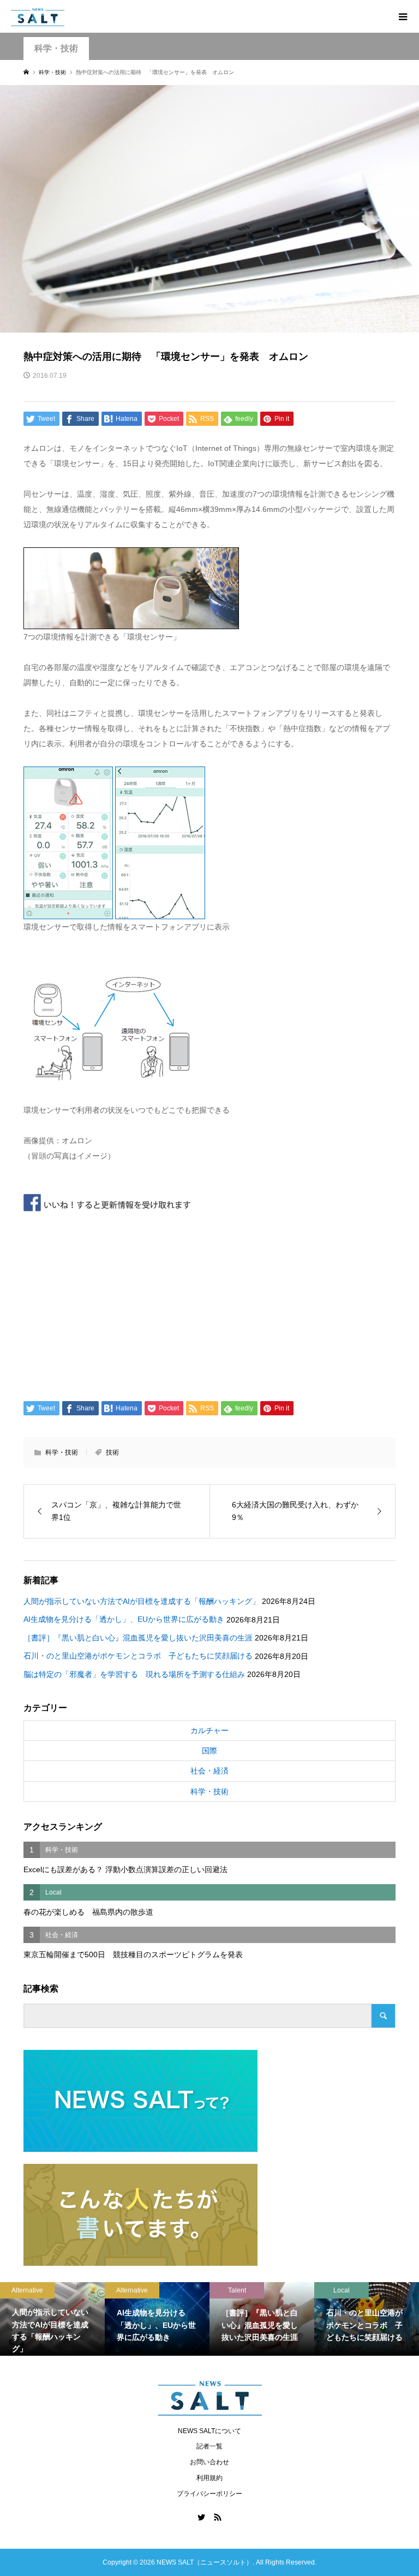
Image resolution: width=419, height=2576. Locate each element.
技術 (112, 1452)
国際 (209, 1751)
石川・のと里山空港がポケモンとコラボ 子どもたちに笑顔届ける (138, 1656)
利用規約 (209, 2478)
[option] (52, 2319)
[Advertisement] (210, 1303)
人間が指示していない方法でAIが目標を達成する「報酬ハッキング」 (142, 1601)
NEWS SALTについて (209, 2431)
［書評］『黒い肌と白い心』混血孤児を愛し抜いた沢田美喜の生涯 (138, 1638)
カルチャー (209, 1730)
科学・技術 (56, 48)
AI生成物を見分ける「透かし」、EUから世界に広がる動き (124, 1619)
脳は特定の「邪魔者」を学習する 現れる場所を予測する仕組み (134, 1674)
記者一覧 (209, 2446)
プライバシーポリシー (209, 2494)
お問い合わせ (209, 2462)
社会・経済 (209, 1771)
